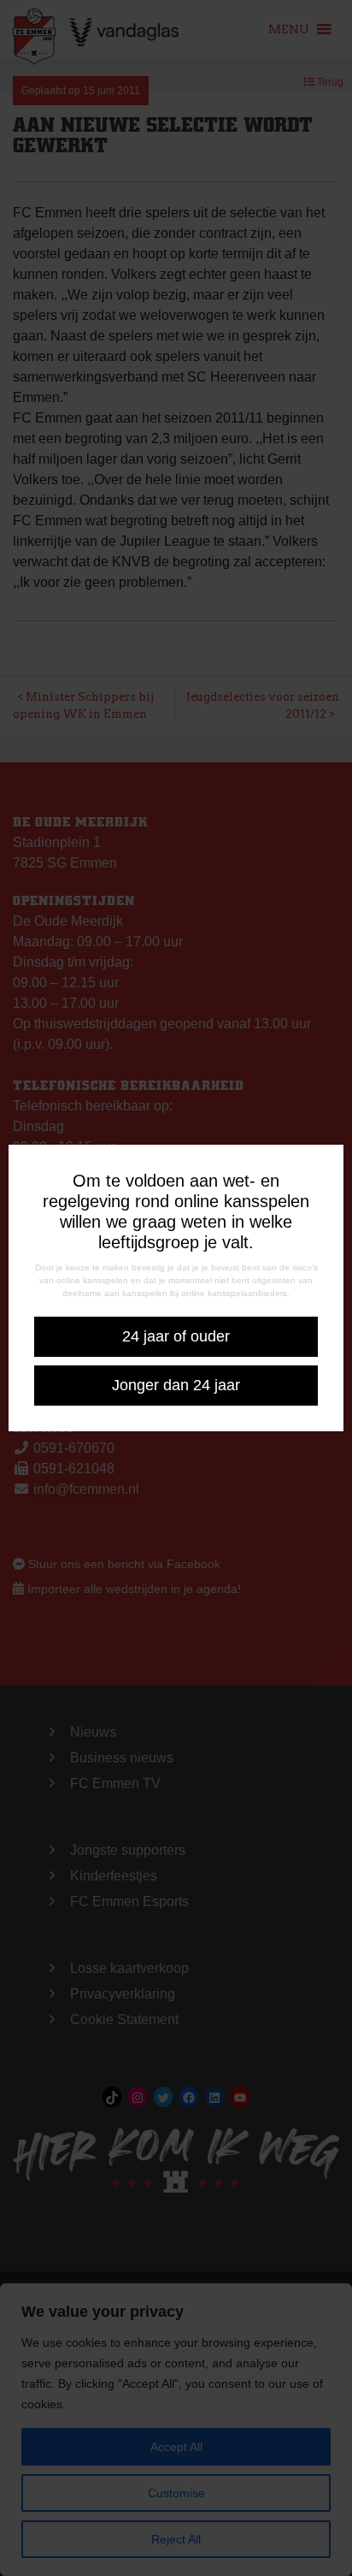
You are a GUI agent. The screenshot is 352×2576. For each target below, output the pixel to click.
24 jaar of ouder (176, 1336)
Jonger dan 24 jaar (176, 1385)
